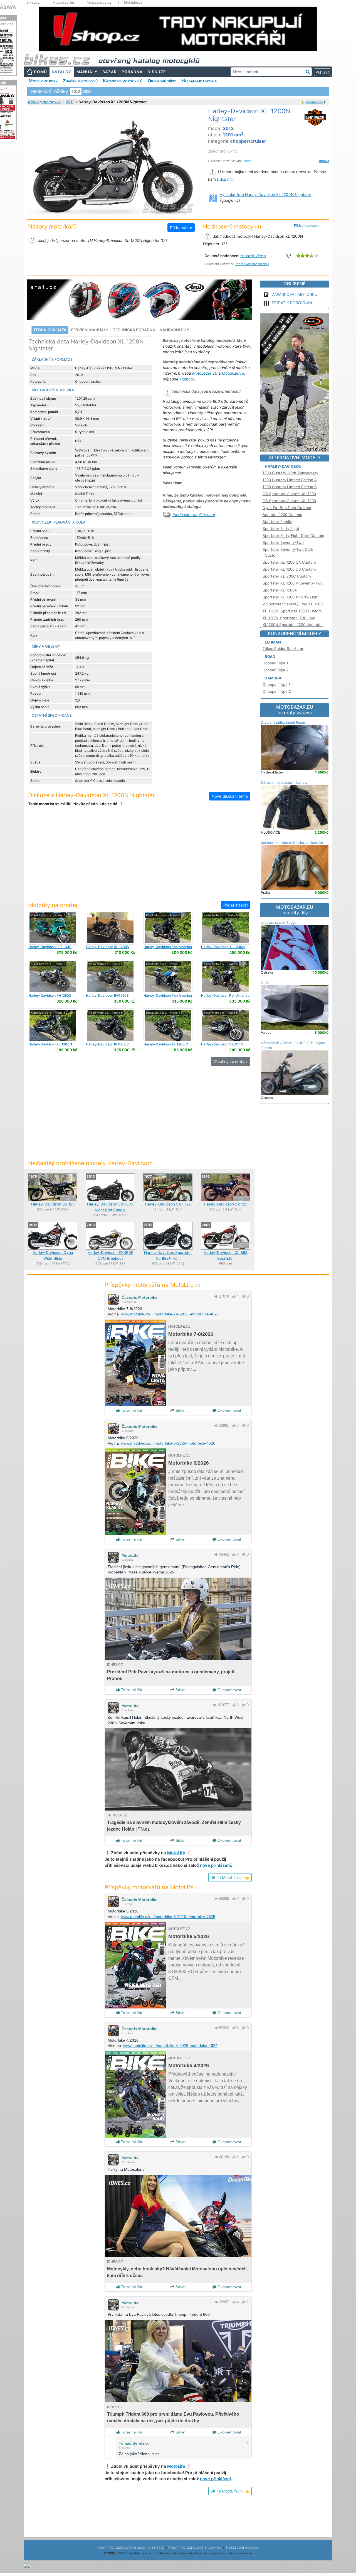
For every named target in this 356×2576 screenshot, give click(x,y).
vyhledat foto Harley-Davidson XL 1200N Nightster (266, 195)
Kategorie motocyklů (123, 81)
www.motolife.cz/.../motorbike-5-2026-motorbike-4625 (168, 1917)
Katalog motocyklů (45, 102)
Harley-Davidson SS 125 (53, 1204)
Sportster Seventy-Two (283, 542)
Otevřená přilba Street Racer (283, 722)
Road (270, 657)
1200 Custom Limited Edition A (290, 480)
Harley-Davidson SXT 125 (168, 1204)
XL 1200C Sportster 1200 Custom (292, 611)
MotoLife (130, 1555)
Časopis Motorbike (139, 1297)
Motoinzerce (233, 373)
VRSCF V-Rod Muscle (223, 1046)
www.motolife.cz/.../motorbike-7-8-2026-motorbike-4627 (170, 1314)
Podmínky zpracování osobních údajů (131, 2547)
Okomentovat (229, 1410)
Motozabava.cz (99, 3)
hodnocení (314, 102)
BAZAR (110, 72)
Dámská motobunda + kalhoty (284, 783)
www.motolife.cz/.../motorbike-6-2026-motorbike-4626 (168, 1443)
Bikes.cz (33, 3)
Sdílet (180, 1410)
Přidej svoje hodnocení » (252, 264)
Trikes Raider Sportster (283, 649)
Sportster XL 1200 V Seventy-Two (293, 583)
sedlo (265, 983)
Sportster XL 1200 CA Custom (289, 562)
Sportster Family (277, 522)
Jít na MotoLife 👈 (230, 1878)
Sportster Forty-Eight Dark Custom (293, 536)
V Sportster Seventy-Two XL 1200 (293, 604)
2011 (87, 92)
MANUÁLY (87, 72)
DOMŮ (40, 72)
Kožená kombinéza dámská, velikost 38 (292, 843)
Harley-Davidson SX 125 (226, 1204)
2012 (70, 102)
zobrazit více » (253, 256)
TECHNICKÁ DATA (50, 330)
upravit (324, 161)
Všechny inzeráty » (231, 1061)
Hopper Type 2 (276, 670)
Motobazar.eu (63, 3)
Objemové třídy (162, 81)
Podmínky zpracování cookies (195, 2547)
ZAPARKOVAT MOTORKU (295, 294)
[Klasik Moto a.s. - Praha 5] (53, 927)
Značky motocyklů (80, 81)
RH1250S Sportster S (50, 997)
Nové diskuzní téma (230, 796)
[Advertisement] (139, 857)
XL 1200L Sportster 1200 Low (289, 618)
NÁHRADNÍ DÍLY (175, 330)
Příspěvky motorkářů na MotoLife (152, 1285)
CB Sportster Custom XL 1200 (289, 501)
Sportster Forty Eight (281, 529)
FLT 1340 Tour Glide (50, 949)
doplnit (226, 179)
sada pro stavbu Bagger (279, 923)
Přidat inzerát (236, 905)
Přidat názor (181, 228)
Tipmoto (187, 379)
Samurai (274, 678)
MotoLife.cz (133, 3)
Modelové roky (43, 81)
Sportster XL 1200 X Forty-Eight (291, 597)
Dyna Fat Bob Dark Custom (287, 508)
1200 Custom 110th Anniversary (290, 473)
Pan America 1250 (168, 949)
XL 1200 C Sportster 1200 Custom (166, 1046)
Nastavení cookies (242, 2547)
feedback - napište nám (194, 515)
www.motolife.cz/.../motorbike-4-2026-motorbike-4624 (170, 2045)
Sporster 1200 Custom (282, 515)
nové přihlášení (215, 1865)
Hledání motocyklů (199, 81)
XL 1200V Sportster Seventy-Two (108, 949)
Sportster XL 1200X (280, 590)
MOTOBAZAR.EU (295, 710)
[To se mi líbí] (234, 1296)
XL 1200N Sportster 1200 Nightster (223, 949)
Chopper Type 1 (276, 684)
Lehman (273, 642)
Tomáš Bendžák (134, 2443)
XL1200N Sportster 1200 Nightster (293, 625)
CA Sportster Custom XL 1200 (289, 494)
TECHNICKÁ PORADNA (134, 330)
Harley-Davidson (283, 466)
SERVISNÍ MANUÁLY (90, 330)
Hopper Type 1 (275, 663)
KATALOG (62, 72)
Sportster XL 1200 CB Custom (289, 569)
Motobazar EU (205, 373)
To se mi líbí (131, 1410)
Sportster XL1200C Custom (287, 576)
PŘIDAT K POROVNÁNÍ (293, 303)
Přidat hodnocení (307, 225)
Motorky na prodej (53, 905)
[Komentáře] (244, 1296)
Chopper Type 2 (277, 691)
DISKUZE (157, 72)
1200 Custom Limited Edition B (290, 487)
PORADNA (132, 72)
